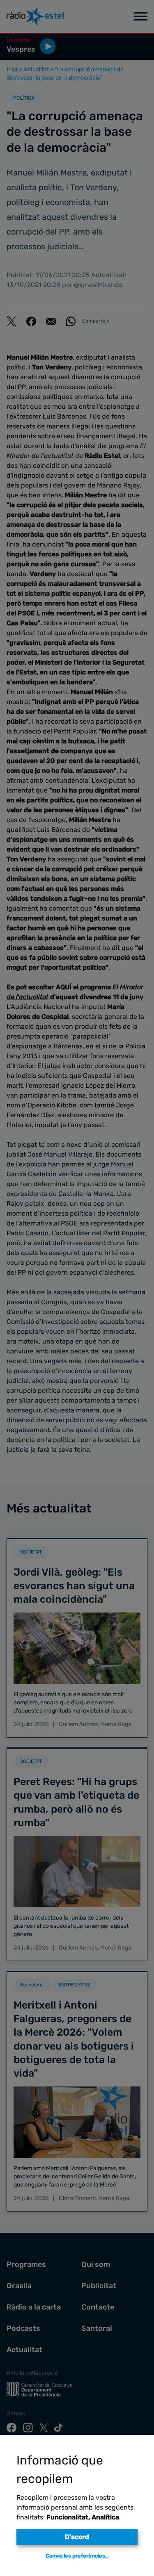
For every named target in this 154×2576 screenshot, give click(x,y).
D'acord (77, 2537)
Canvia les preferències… (77, 2556)
